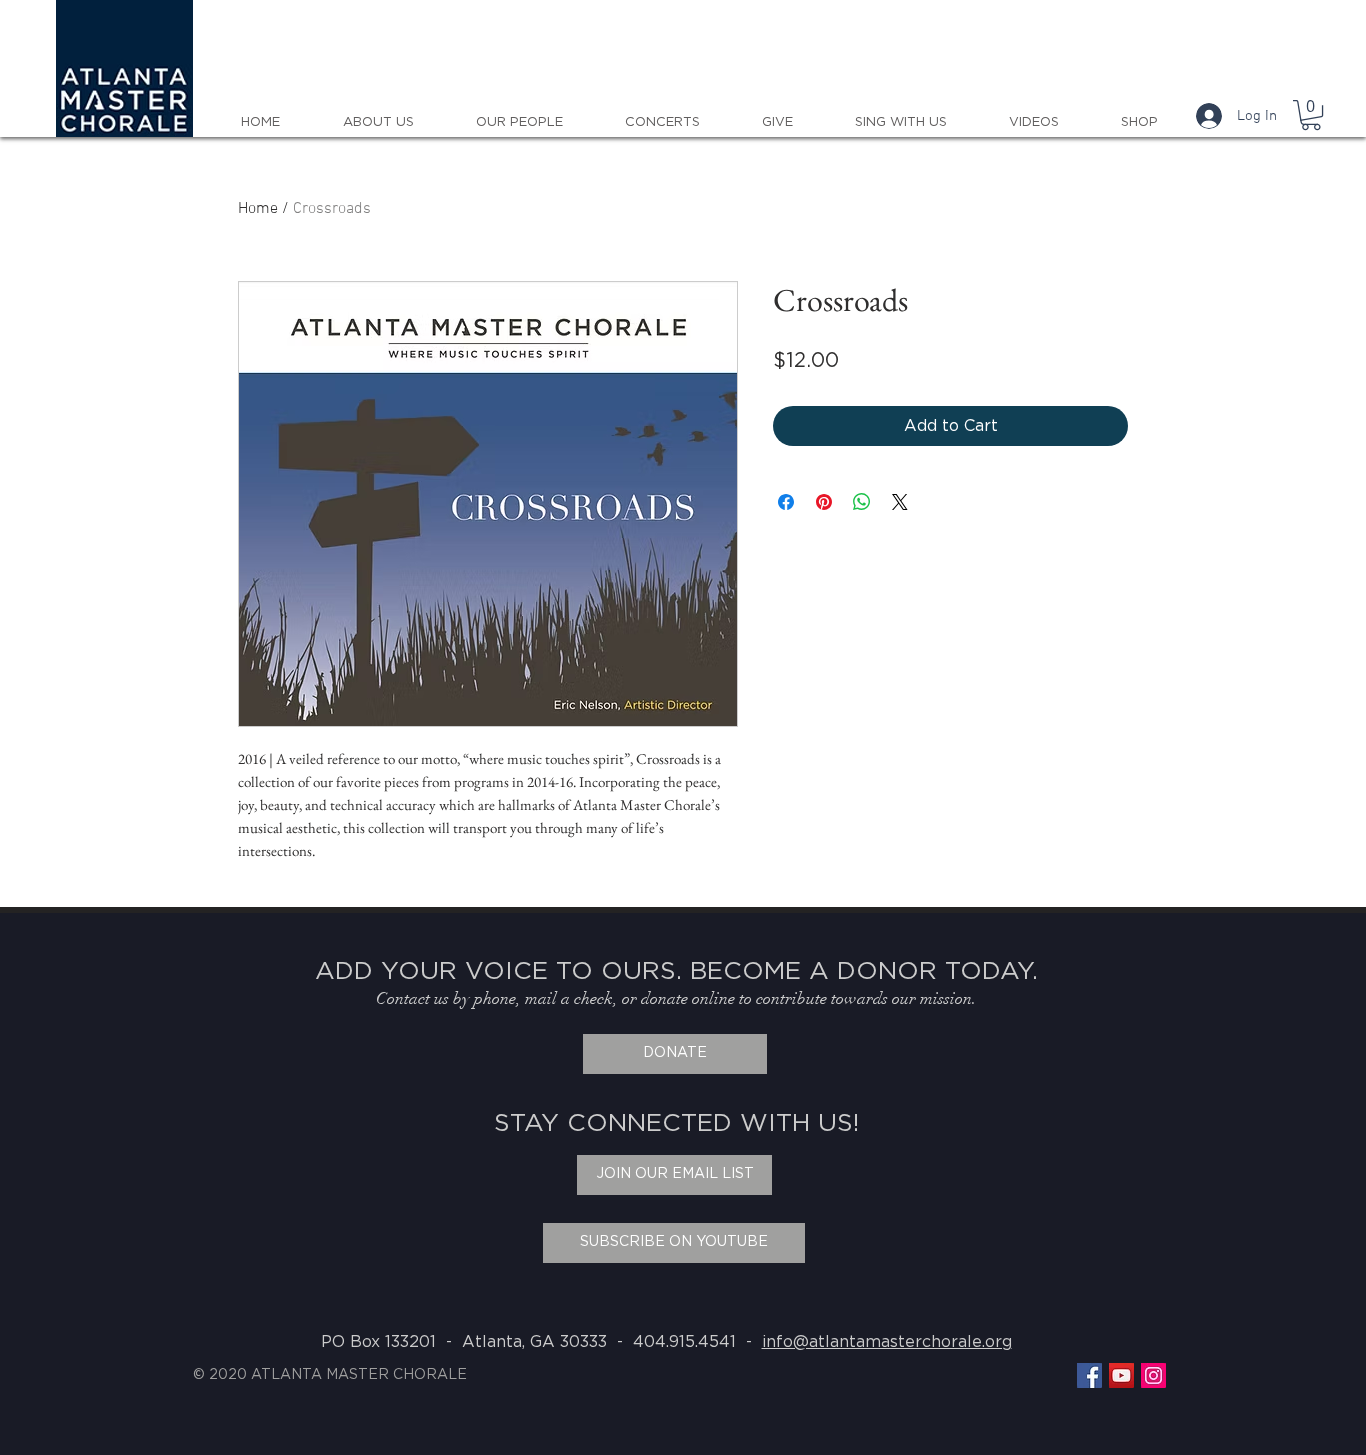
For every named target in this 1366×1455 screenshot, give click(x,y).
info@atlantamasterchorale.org (887, 1342)
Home (258, 209)
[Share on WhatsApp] (862, 502)
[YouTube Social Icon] (1121, 1375)
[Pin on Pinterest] (824, 502)
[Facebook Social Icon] (1089, 1375)
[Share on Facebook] (786, 502)
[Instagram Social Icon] (1153, 1375)
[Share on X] (900, 502)
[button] (1311, 115)
